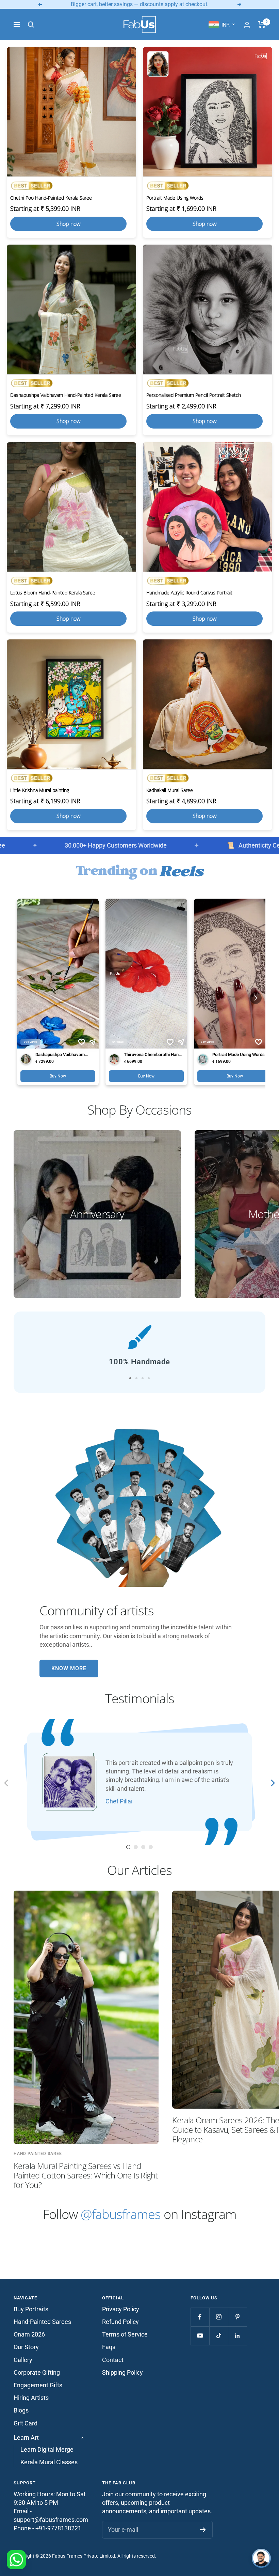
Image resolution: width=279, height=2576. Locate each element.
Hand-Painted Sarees (42, 2322)
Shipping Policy (122, 2372)
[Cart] (262, 25)
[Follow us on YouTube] (200, 2336)
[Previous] (7, 1784)
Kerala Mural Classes (49, 2462)
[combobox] (222, 25)
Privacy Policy (121, 2309)
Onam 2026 (29, 2334)
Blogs (21, 2410)
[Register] (203, 2530)
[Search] (31, 25)
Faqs (109, 2347)
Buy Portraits (31, 2309)
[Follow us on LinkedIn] (237, 2336)
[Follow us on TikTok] (219, 2336)
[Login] (247, 25)
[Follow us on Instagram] (219, 2317)
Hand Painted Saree (38, 2154)
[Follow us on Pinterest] (237, 2317)
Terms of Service (125, 2334)
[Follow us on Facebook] (200, 2317)
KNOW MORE (69, 1668)
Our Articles (139, 1870)
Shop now (69, 224)
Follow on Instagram (140, 2214)
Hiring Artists (31, 2398)
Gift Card (26, 2423)
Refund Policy (120, 2322)
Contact (113, 2360)
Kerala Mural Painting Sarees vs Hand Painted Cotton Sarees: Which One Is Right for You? (86, 2175)
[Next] (272, 1784)
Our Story (26, 2347)
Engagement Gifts (38, 2385)
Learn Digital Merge (47, 2449)
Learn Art (26, 2438)
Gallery (23, 2360)
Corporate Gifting (37, 2372)
